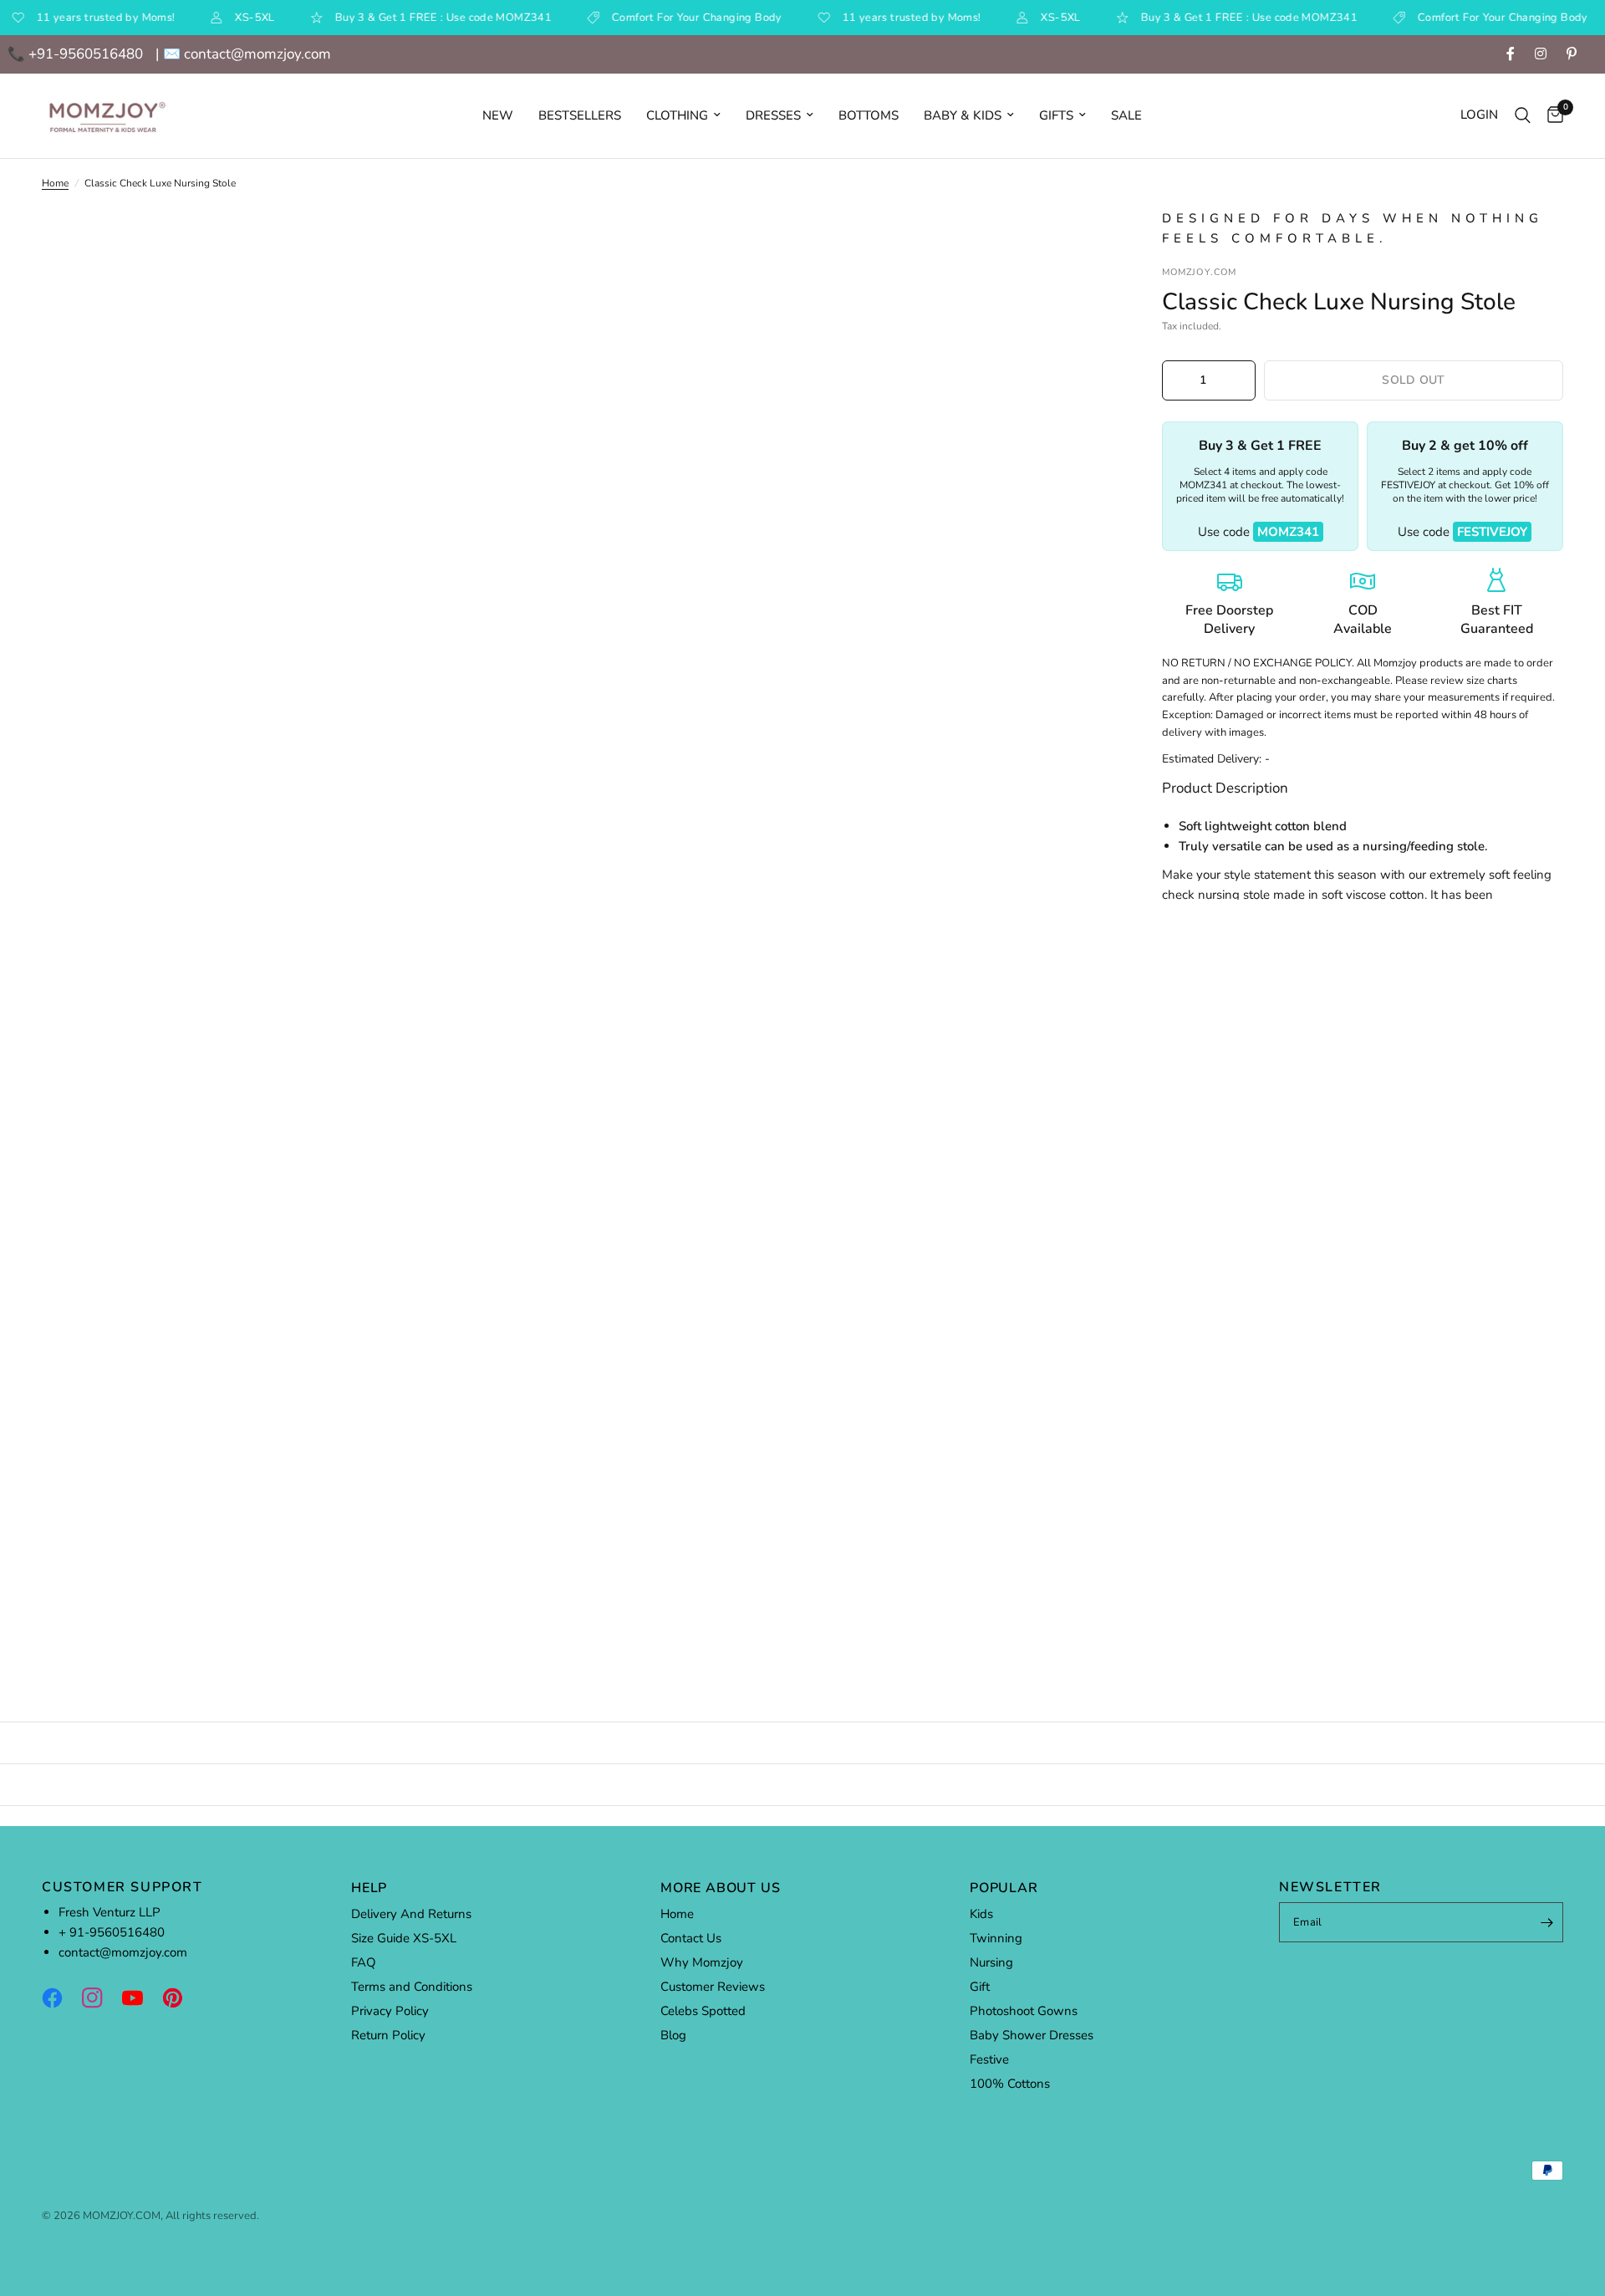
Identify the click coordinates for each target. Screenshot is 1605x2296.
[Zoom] (1077, 243)
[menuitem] (498, 115)
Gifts (1056, 115)
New (498, 115)
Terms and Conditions (412, 1987)
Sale (1126, 115)
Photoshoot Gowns (1024, 2011)
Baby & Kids (963, 115)
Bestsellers (580, 115)
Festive (989, 2059)
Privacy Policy (390, 2011)
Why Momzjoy (702, 1962)
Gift (980, 1987)
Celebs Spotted (703, 2011)
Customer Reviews (713, 1987)
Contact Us (691, 1938)
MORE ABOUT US (720, 1888)
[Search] (1523, 116)
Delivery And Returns (411, 1914)
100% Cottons (1010, 2084)
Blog (673, 2035)
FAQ (364, 1962)
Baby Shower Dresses (1032, 2035)
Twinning (996, 1938)
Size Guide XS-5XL (404, 1938)
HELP (369, 1888)
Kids (981, 1914)
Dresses (773, 115)
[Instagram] (100, 1998)
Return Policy (388, 2035)
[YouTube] (140, 1998)
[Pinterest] (181, 1998)
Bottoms (869, 115)
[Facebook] (60, 1998)
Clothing (677, 115)
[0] (1551, 116)
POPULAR (1004, 1888)
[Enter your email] (1546, 1922)
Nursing (991, 1962)
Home (55, 183)
